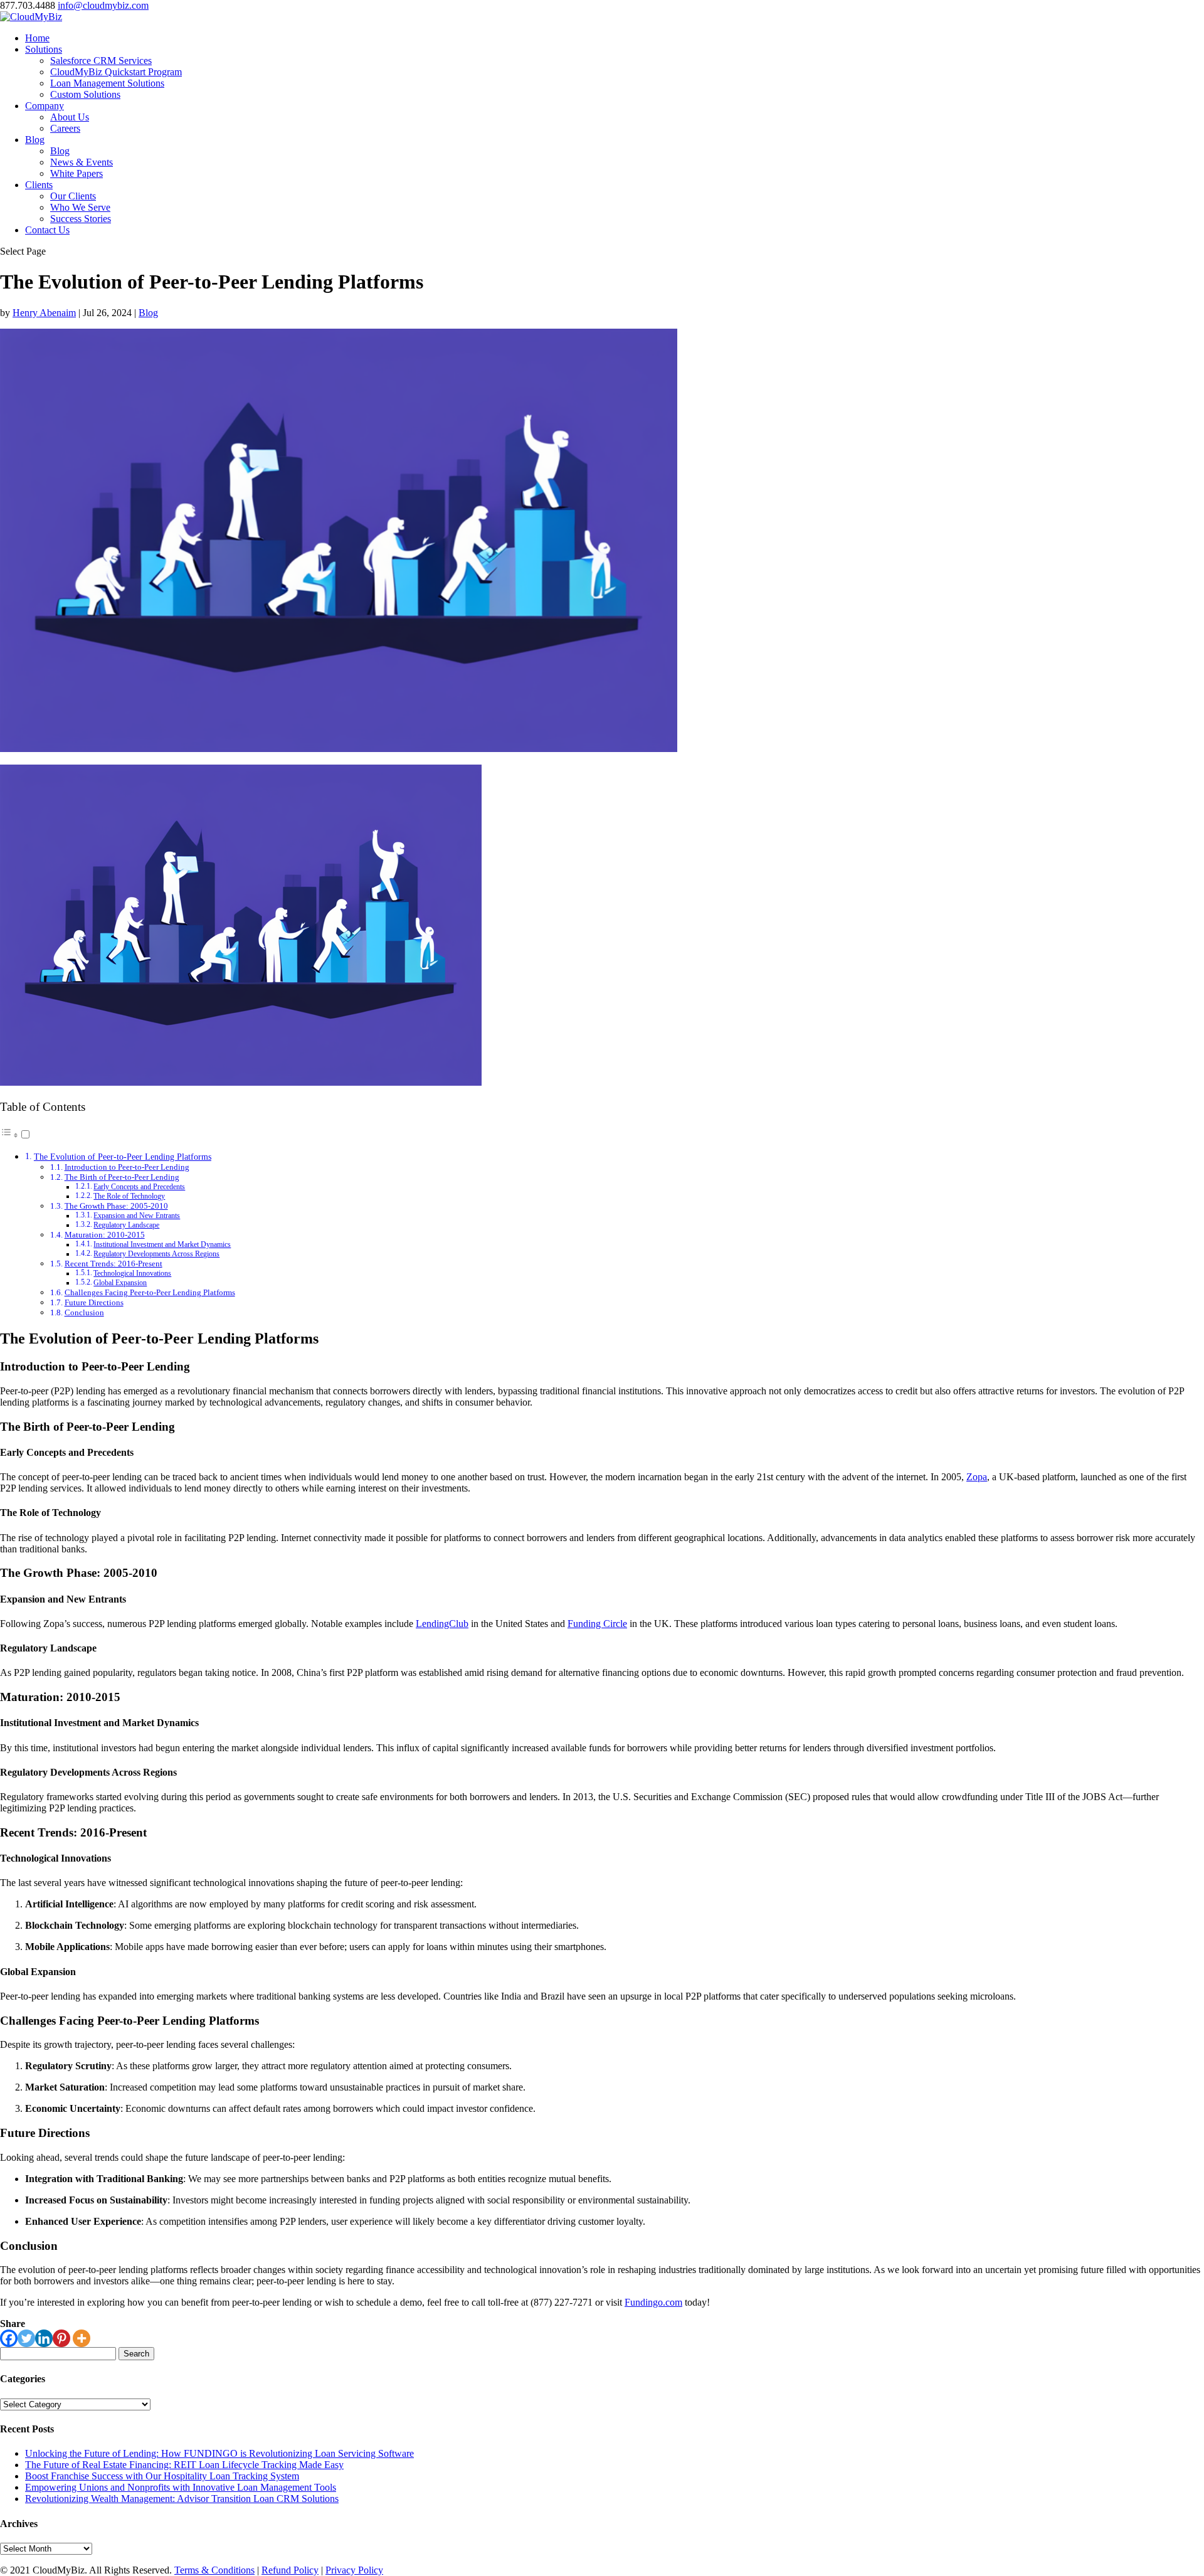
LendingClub (442, 1624)
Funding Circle (597, 1624)
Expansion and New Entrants (137, 1216)
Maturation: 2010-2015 (105, 1235)
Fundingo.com (653, 2302)
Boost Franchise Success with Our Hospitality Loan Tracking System (162, 2476)
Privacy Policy (354, 2570)
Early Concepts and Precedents (139, 1187)
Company (45, 106)
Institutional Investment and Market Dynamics (162, 1245)
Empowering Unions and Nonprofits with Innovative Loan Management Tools (181, 2487)
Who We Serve (80, 207)
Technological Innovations (132, 1274)
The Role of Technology (129, 1196)
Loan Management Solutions (107, 83)
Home (37, 38)
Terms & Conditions (214, 2570)
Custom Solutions (85, 94)
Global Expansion (120, 1283)
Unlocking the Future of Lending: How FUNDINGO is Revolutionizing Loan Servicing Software (219, 2453)
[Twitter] (26, 2338)
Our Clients (73, 196)
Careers (65, 128)
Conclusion (84, 1312)
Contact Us (47, 230)
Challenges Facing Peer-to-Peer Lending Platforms (150, 1292)
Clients (39, 185)
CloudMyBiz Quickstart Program (116, 72)
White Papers (77, 173)
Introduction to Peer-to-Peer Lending (127, 1167)
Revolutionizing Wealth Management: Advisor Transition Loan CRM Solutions (182, 2499)
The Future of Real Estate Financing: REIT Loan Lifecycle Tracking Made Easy (184, 2465)
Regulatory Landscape (126, 1225)
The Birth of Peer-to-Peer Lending (122, 1177)
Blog (35, 140)
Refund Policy (290, 2570)
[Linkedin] (44, 2338)
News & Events (82, 162)
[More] (82, 2338)
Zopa (977, 1477)
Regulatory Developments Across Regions (156, 1254)
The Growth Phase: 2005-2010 (116, 1206)
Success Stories (81, 219)
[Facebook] (9, 2338)
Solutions (44, 49)
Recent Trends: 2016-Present (114, 1264)
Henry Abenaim (44, 313)
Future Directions (94, 1302)
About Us (70, 117)
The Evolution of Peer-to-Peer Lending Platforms (123, 1157)
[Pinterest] (61, 2338)
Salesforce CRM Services (101, 61)
